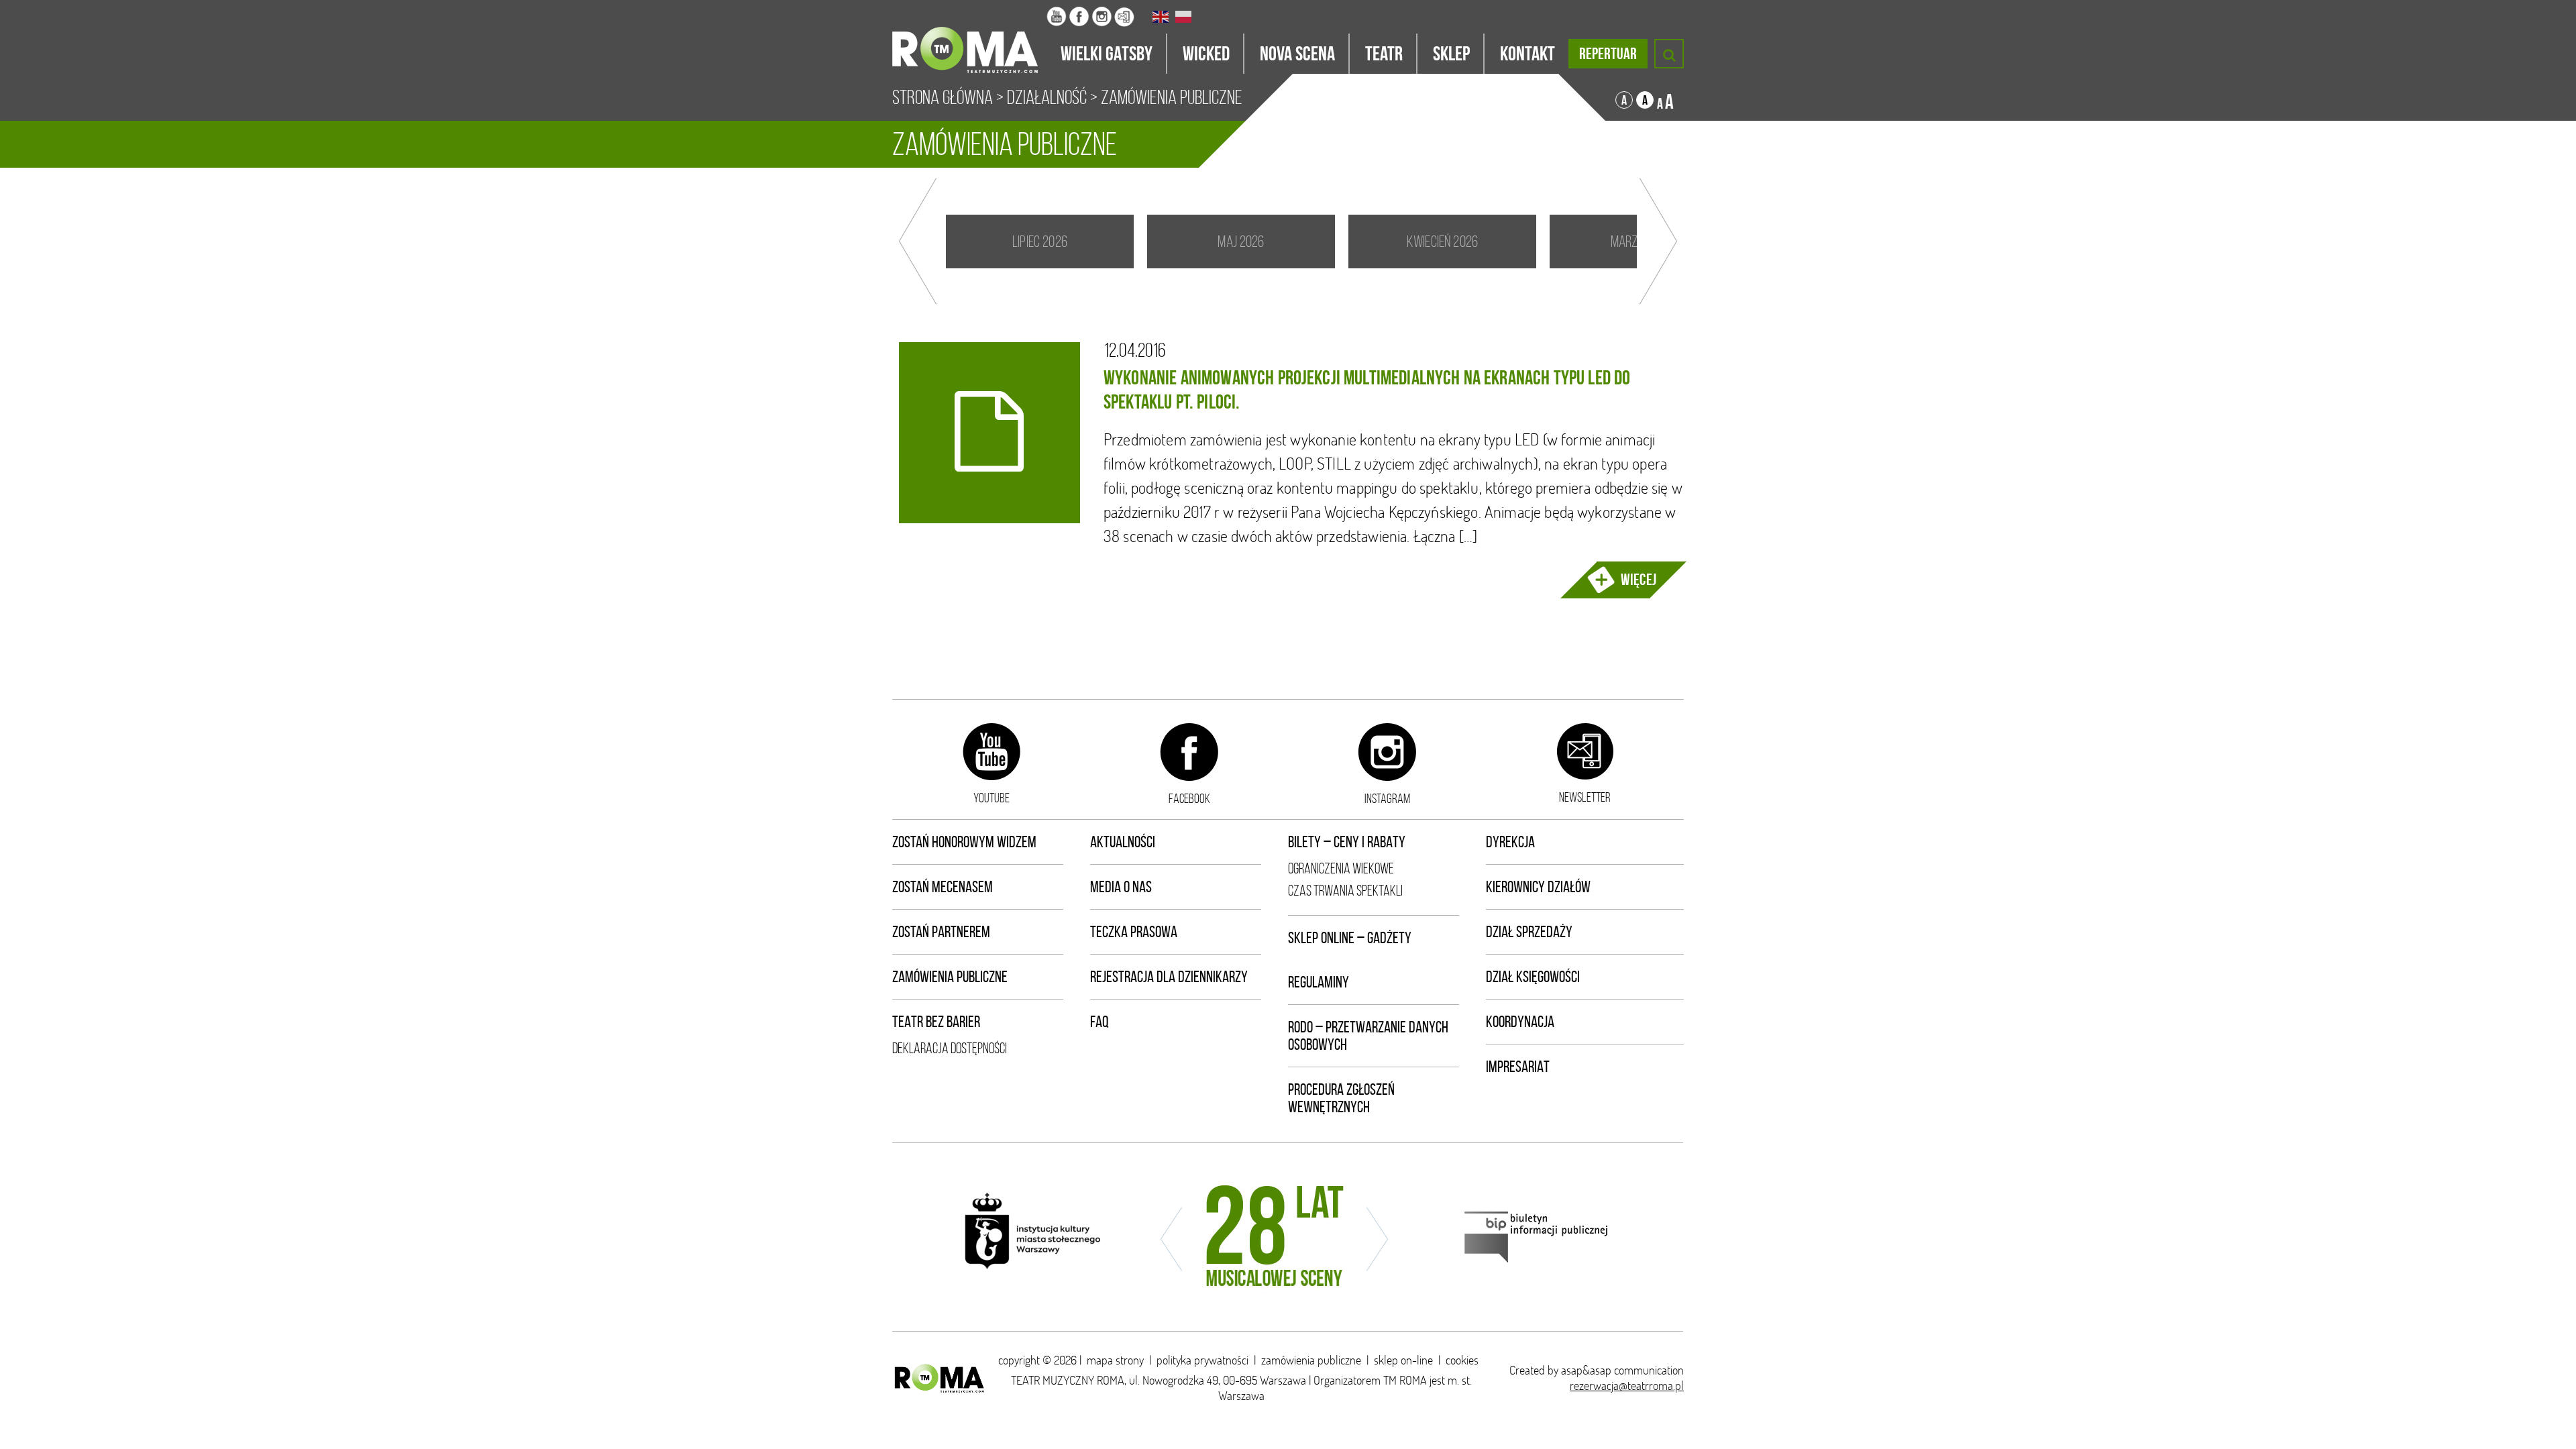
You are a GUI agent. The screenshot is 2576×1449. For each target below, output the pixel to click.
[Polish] (1184, 17)
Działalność (1047, 97)
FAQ (1099, 1022)
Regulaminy (1319, 982)
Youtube (991, 798)
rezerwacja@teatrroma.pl (1627, 1386)
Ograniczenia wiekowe (1341, 868)
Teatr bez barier (936, 1022)
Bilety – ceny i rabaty (1347, 842)
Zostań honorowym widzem (964, 842)
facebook (1189, 798)
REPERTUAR (1608, 54)
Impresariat (1518, 1067)
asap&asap (1586, 1370)
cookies (1462, 1360)
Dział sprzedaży (1529, 932)
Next (1658, 241)
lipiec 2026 (1040, 241)
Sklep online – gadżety (1350, 938)
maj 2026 (1241, 241)
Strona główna (943, 97)
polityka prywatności (1202, 1360)
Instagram (1387, 798)
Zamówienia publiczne (950, 977)
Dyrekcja (1510, 842)
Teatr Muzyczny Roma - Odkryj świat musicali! (969, 37)
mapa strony (1115, 1360)
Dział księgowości (1533, 977)
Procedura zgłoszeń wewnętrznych (1341, 1098)
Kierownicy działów (1538, 887)
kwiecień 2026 (1442, 241)
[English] (1161, 17)
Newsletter (1585, 797)
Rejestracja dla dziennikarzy (1169, 977)
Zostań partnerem (941, 932)
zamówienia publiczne (1311, 1360)
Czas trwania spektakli (1345, 891)
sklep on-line (1403, 1360)
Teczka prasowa (1134, 932)
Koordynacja (1520, 1022)
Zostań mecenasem (943, 887)
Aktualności (1123, 842)
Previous (918, 241)
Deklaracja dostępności (950, 1048)
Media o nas (1121, 887)
